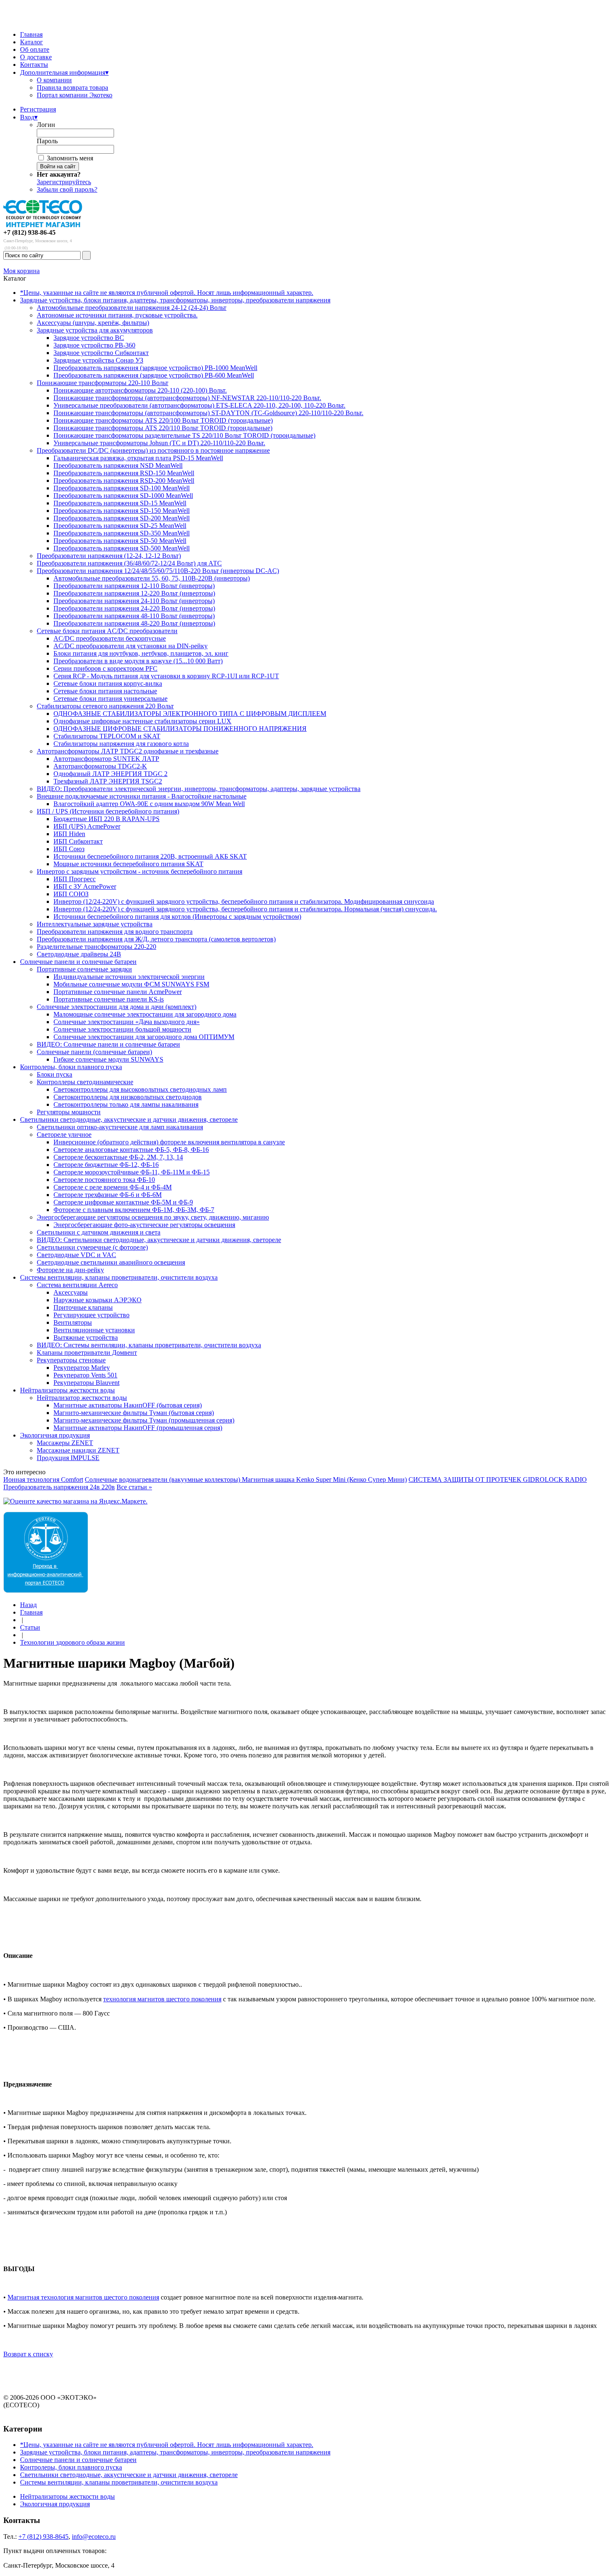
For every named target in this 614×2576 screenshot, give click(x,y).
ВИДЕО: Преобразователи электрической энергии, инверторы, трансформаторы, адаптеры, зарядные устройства (199, 789)
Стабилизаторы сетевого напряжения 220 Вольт (105, 706)
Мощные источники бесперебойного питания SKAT (128, 864)
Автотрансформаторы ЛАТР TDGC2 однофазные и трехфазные (128, 751)
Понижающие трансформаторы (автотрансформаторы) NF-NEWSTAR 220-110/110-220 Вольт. (187, 398)
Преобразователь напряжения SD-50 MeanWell (120, 541)
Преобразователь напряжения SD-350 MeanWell (122, 533)
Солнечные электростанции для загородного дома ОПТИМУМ (144, 1037)
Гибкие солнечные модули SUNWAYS (108, 1059)
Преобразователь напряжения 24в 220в (59, 1487)
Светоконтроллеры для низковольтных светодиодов (128, 1097)
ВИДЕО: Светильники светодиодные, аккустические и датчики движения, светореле (159, 1240)
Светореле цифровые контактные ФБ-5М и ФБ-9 (123, 1202)
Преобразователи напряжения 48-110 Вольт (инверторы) (134, 616)
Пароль (47, 141)
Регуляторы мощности (69, 1112)
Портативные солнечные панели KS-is (109, 999)
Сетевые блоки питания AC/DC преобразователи (107, 631)
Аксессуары (71, 1292)
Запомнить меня (70, 158)
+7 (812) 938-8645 (43, 2537)
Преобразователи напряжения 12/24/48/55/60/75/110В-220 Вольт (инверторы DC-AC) (158, 571)
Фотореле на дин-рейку (70, 1270)
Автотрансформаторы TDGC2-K (100, 766)
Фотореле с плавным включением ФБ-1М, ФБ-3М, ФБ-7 (134, 1210)
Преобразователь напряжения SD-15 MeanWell (120, 503)
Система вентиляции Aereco (77, 1285)
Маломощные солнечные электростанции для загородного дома (145, 1014)
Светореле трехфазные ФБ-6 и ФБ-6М (108, 1195)
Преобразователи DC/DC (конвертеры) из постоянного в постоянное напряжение (153, 450)
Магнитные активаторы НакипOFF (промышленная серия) (138, 1428)
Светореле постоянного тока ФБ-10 (104, 1180)
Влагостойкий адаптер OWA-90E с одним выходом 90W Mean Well (149, 804)
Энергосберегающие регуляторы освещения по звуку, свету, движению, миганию (153, 1217)
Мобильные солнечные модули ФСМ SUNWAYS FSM (131, 984)
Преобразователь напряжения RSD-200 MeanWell (124, 480)
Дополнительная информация (64, 72)
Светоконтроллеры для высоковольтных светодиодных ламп (140, 1089)
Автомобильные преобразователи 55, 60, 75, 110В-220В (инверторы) (152, 578)
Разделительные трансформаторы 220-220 (96, 947)
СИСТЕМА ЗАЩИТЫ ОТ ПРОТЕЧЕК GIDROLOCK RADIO (498, 1479)
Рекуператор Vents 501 (85, 1375)
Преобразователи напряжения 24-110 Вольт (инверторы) (134, 601)
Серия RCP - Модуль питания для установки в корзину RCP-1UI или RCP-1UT (166, 676)
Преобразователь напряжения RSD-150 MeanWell (124, 473)
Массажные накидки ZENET (78, 1450)
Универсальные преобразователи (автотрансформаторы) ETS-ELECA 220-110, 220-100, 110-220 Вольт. (199, 405)
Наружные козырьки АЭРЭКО (98, 1300)
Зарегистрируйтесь (64, 182)
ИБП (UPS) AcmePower (87, 826)
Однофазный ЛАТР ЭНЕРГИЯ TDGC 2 (110, 774)
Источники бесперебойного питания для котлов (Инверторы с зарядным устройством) (177, 917)
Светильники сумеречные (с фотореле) (92, 1247)
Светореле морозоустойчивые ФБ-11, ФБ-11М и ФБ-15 (132, 1172)
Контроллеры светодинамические (85, 1082)
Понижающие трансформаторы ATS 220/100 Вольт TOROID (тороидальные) (163, 420)
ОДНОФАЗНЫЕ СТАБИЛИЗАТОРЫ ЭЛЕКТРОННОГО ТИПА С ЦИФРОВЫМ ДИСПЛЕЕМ (190, 714)
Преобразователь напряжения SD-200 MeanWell (122, 518)
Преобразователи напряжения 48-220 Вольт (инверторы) (134, 623)
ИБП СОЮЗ (71, 894)
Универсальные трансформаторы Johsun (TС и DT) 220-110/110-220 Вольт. (159, 443)
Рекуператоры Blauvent (86, 1383)
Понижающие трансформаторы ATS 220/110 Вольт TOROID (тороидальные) (163, 428)
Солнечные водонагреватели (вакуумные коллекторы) (163, 1479)
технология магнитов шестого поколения (162, 1999)
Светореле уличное (64, 1135)
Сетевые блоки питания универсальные (110, 699)
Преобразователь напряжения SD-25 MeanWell (120, 526)
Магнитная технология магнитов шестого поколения (83, 2297)
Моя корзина (22, 271)
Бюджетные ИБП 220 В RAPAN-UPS (107, 819)
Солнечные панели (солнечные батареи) (94, 1052)
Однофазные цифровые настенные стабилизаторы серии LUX (142, 721)
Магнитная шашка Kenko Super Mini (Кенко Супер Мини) (324, 1479)
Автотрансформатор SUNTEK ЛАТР (106, 759)
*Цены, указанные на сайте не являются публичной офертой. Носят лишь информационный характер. (167, 293)
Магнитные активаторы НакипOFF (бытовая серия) (128, 1405)
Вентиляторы (73, 1322)
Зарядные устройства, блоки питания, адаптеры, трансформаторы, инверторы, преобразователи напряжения (175, 300)
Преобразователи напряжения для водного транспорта (115, 932)
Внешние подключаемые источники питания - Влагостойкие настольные (142, 796)
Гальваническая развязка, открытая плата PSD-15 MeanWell (138, 458)
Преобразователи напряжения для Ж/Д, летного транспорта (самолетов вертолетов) (156, 939)
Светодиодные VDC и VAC (76, 1255)
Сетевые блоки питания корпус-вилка (108, 683)
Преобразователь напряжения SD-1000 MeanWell (123, 496)
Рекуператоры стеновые (71, 1360)
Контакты (34, 65)
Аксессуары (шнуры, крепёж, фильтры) (93, 323)
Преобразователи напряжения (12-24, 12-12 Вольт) (109, 556)
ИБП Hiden (69, 834)
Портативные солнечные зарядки (84, 969)
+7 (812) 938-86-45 (29, 232)
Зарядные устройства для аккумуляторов (95, 330)
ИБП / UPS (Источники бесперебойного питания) (108, 811)
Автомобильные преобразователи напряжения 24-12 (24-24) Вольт (132, 308)
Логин (46, 125)
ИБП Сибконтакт (78, 841)
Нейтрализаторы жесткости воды (67, 1390)
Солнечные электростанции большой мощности (122, 1029)
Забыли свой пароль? (67, 189)
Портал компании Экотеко (75, 95)
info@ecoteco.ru (94, 2537)
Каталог (32, 42)
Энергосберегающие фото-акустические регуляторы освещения (144, 1225)
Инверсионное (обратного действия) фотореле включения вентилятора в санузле (169, 1142)
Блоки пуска (55, 1074)
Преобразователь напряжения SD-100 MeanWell (122, 488)
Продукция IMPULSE (68, 1458)
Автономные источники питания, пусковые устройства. (117, 315)
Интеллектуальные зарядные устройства (95, 924)
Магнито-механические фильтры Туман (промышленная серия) (144, 1420)
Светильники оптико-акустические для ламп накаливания (120, 1127)
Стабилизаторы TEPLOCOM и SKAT (107, 736)
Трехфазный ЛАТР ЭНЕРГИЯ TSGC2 (108, 781)
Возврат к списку (28, 2354)
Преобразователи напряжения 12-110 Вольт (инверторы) (134, 586)
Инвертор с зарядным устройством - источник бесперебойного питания (140, 871)
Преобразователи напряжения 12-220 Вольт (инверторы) (134, 593)
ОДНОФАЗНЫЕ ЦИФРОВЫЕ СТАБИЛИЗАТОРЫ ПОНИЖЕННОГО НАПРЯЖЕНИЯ (180, 729)
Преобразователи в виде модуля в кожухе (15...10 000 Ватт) (138, 661)
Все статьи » (134, 1487)
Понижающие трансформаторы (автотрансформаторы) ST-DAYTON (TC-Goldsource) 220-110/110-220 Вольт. (208, 413)
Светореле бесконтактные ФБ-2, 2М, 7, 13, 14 (118, 1157)
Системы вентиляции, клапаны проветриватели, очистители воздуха (119, 1277)
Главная (31, 34)
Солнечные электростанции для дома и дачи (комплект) (117, 1007)
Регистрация (38, 109)
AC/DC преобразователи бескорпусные (110, 638)
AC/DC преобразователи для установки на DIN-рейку (131, 646)
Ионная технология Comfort (43, 1479)
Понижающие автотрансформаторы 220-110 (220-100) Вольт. (140, 390)
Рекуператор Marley (82, 1368)
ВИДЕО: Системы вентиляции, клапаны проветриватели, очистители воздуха (149, 1345)
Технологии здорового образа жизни (72, 1642)
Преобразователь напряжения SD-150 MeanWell (122, 511)
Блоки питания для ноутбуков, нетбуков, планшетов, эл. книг (141, 653)
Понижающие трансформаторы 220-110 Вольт (103, 383)
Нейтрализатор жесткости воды (82, 1398)
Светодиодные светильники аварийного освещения (111, 1262)
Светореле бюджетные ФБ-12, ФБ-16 (106, 1165)
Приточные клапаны (83, 1307)
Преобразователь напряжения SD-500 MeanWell (122, 548)
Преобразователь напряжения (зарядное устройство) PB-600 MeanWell (154, 375)
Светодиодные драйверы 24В (79, 954)
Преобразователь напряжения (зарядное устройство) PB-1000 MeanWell (155, 368)
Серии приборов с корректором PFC (105, 668)
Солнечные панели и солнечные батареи (78, 962)
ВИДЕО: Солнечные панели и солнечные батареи (108, 1044)
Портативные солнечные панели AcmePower (118, 992)
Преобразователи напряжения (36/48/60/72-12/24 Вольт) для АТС (129, 563)
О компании (54, 80)
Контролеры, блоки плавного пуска (71, 1067)
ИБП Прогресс (75, 879)
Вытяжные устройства (86, 1337)
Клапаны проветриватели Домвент (87, 1353)
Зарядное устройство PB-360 (94, 345)
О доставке (36, 57)
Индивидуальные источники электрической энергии (129, 977)
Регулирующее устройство (91, 1315)
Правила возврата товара (72, 87)
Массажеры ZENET (65, 1443)
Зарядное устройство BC (89, 338)
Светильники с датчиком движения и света (99, 1232)
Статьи (30, 1627)
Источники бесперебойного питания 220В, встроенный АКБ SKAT (150, 856)
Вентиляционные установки (94, 1330)
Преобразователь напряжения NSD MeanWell (118, 465)
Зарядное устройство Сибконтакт (101, 353)
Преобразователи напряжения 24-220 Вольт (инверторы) (134, 608)
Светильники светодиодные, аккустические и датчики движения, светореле (129, 1119)
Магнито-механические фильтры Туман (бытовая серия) (134, 1413)
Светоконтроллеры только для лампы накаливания (126, 1104)
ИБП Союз (69, 849)
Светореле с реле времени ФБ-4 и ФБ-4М (113, 1187)
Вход (29, 117)
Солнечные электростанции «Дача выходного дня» (127, 1022)
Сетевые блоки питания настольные (105, 691)
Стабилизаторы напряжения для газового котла (121, 744)
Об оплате (35, 49)
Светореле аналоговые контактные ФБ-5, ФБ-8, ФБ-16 (131, 1150)
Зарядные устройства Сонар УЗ (98, 360)
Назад (28, 1605)
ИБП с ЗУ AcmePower (85, 886)
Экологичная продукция (55, 1435)
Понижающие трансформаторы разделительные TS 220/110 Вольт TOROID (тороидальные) (184, 435)
